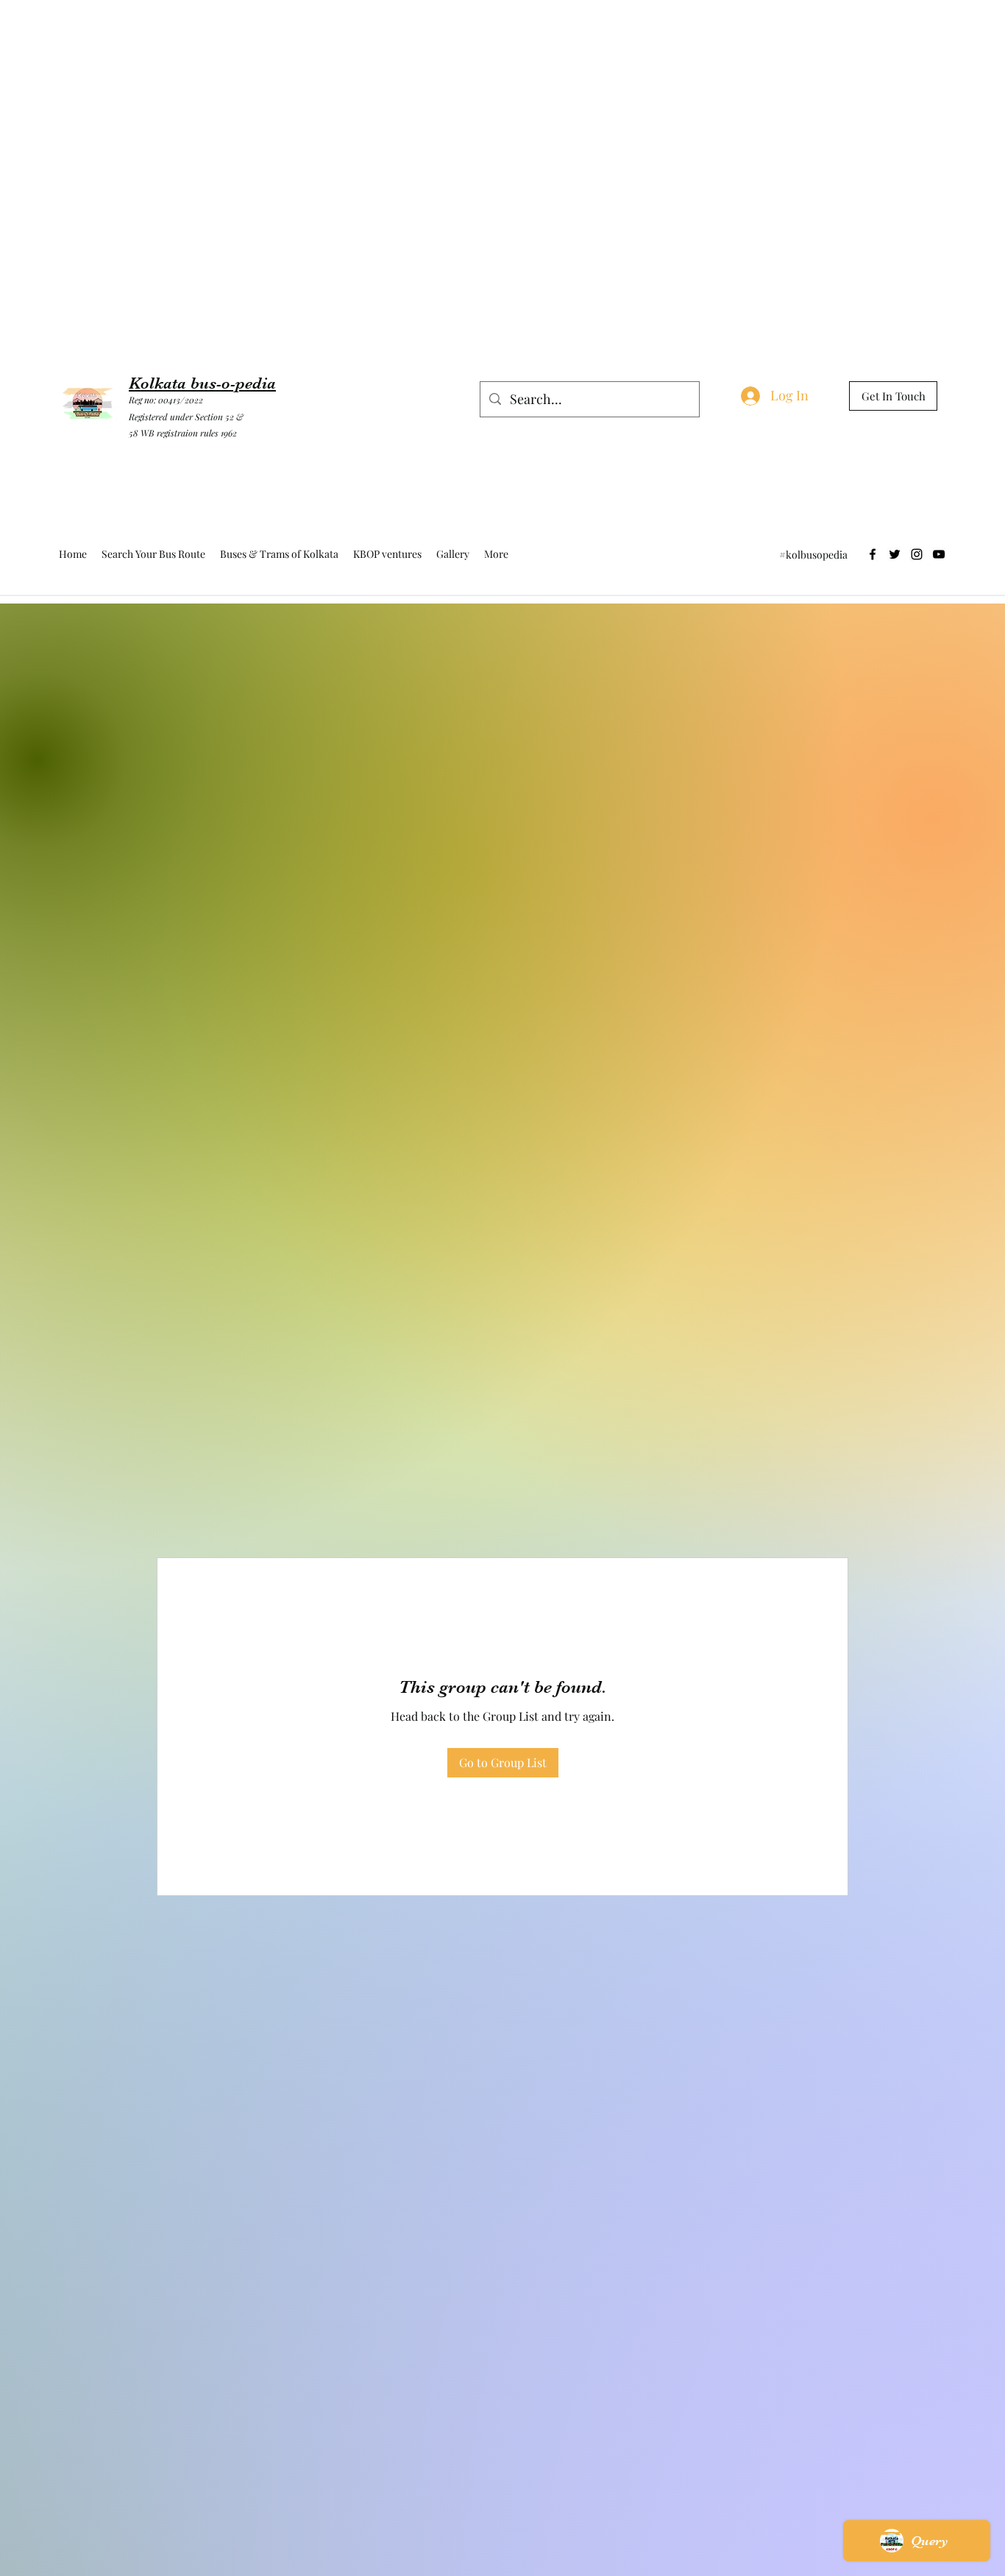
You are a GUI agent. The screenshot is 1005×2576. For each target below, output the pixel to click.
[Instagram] (917, 554)
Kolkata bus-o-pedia (202, 383)
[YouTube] (939, 554)
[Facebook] (873, 554)
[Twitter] (895, 554)
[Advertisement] (268, 33)
